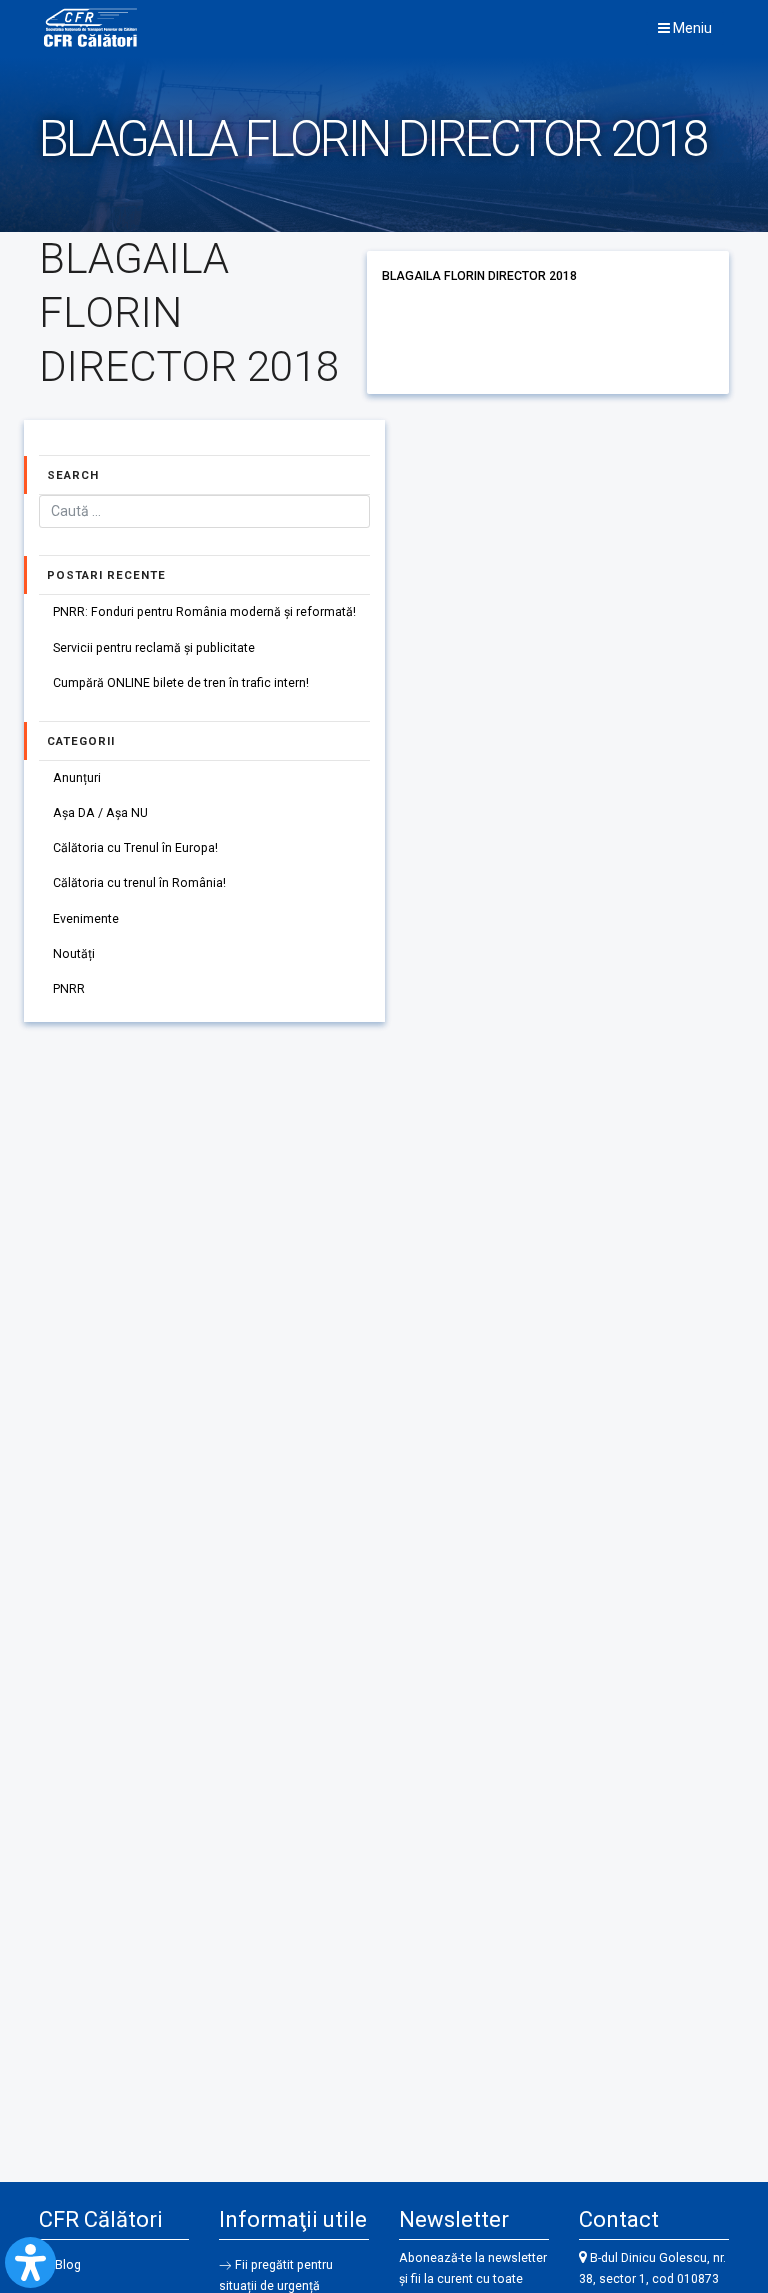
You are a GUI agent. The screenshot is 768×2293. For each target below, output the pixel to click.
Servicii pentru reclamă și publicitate (154, 648)
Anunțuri (77, 778)
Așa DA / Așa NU (100, 813)
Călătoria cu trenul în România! (139, 883)
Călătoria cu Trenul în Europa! (135, 848)
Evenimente (86, 919)
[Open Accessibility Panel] (30, 2262)
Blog (68, 2265)
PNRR (69, 989)
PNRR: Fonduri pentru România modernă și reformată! (204, 612)
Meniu (691, 28)
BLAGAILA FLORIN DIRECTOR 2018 (479, 276)
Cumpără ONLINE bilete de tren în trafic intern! (181, 683)
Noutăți (74, 954)
